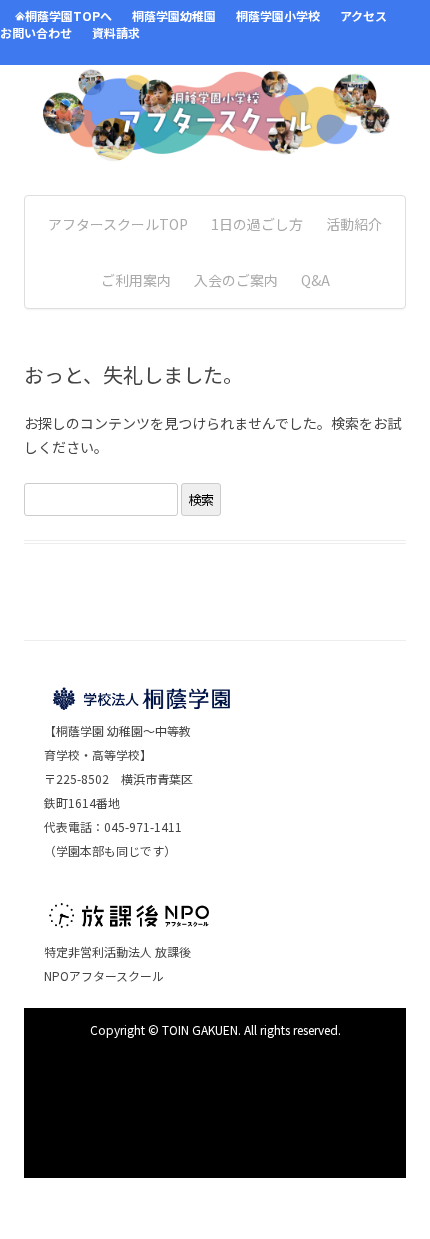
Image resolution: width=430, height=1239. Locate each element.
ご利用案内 (136, 280)
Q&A (315, 280)
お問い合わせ (36, 32)
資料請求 (116, 32)
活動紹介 (354, 224)
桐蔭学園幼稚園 (174, 15)
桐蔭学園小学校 (278, 15)
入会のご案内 (236, 280)
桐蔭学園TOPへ (68, 15)
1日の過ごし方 (257, 224)
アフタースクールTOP (118, 224)
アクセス (363, 15)
